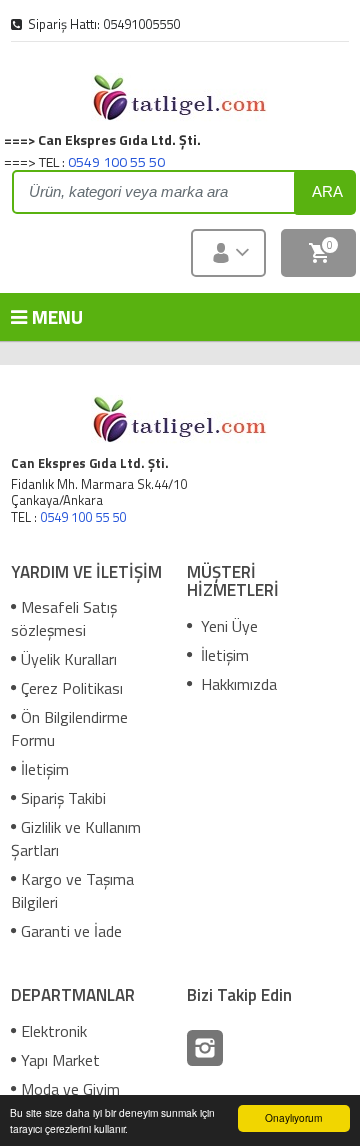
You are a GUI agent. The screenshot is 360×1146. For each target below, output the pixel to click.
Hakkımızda (237, 684)
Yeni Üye (227, 626)
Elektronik (54, 1031)
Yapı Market (60, 1060)
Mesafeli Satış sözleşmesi (64, 618)
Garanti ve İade (71, 931)
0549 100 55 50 (116, 161)
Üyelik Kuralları (69, 659)
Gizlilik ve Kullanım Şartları (76, 838)
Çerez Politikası (72, 688)
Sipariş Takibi (63, 798)
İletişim (45, 769)
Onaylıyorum (293, 1117)
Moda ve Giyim (70, 1089)
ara (327, 191)
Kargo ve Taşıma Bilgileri (72, 890)
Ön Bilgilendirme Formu (69, 728)
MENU (40, 316)
